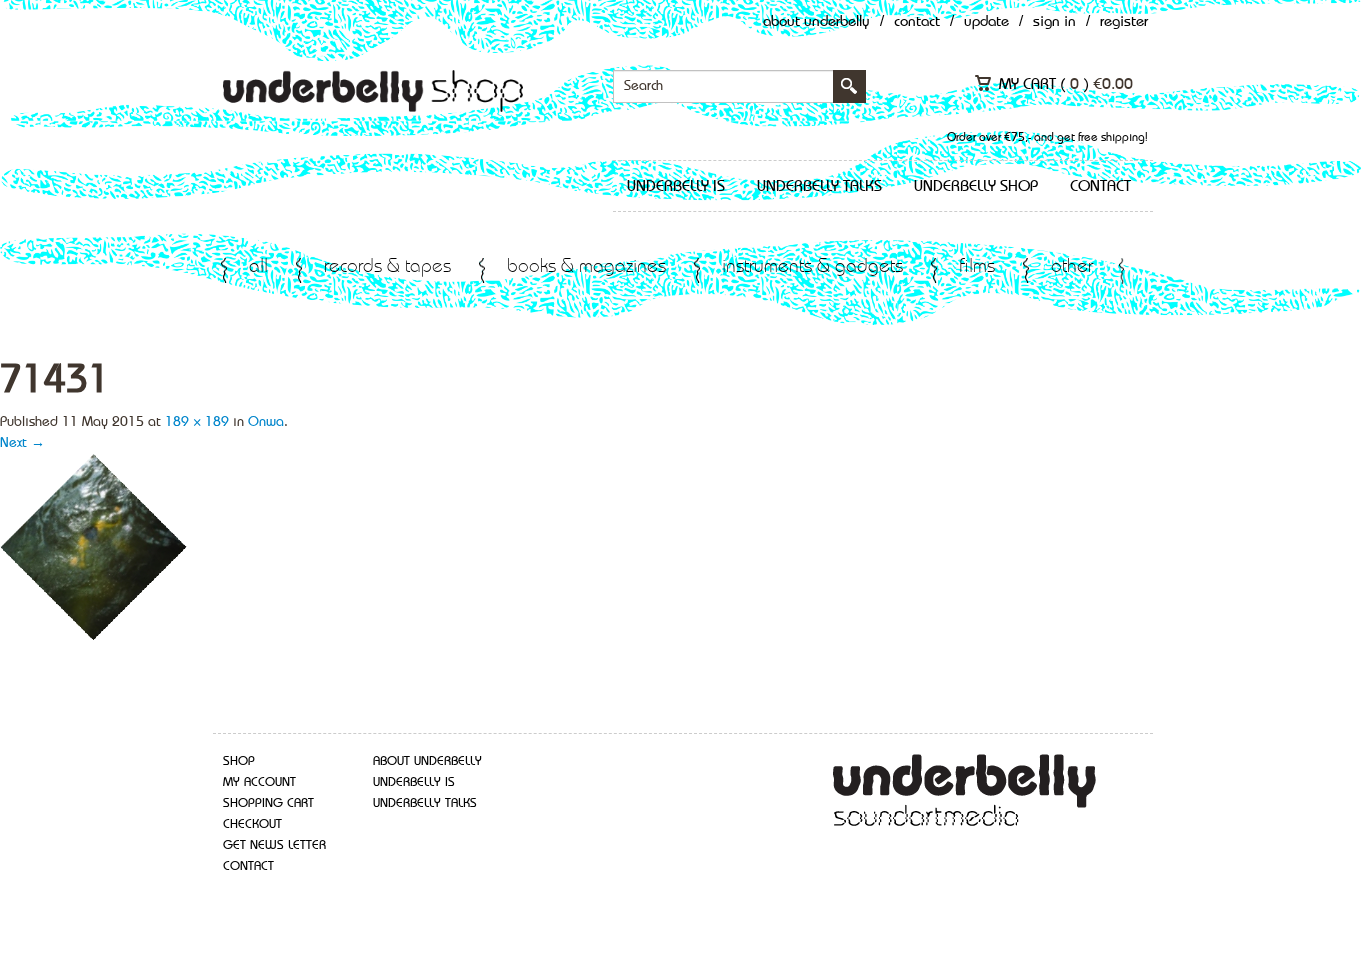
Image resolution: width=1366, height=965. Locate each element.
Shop (239, 761)
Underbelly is (676, 187)
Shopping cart (268, 803)
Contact (917, 22)
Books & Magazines (586, 267)
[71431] (94, 547)
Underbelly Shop (976, 187)
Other (1072, 267)
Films (977, 267)
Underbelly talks (819, 187)
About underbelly (427, 761)
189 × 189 (197, 422)
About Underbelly (816, 22)
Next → (22, 443)
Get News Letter (274, 845)
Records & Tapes (387, 267)
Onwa (266, 422)
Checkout (252, 824)
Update (986, 22)
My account (259, 782)
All (258, 267)
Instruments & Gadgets (812, 267)
